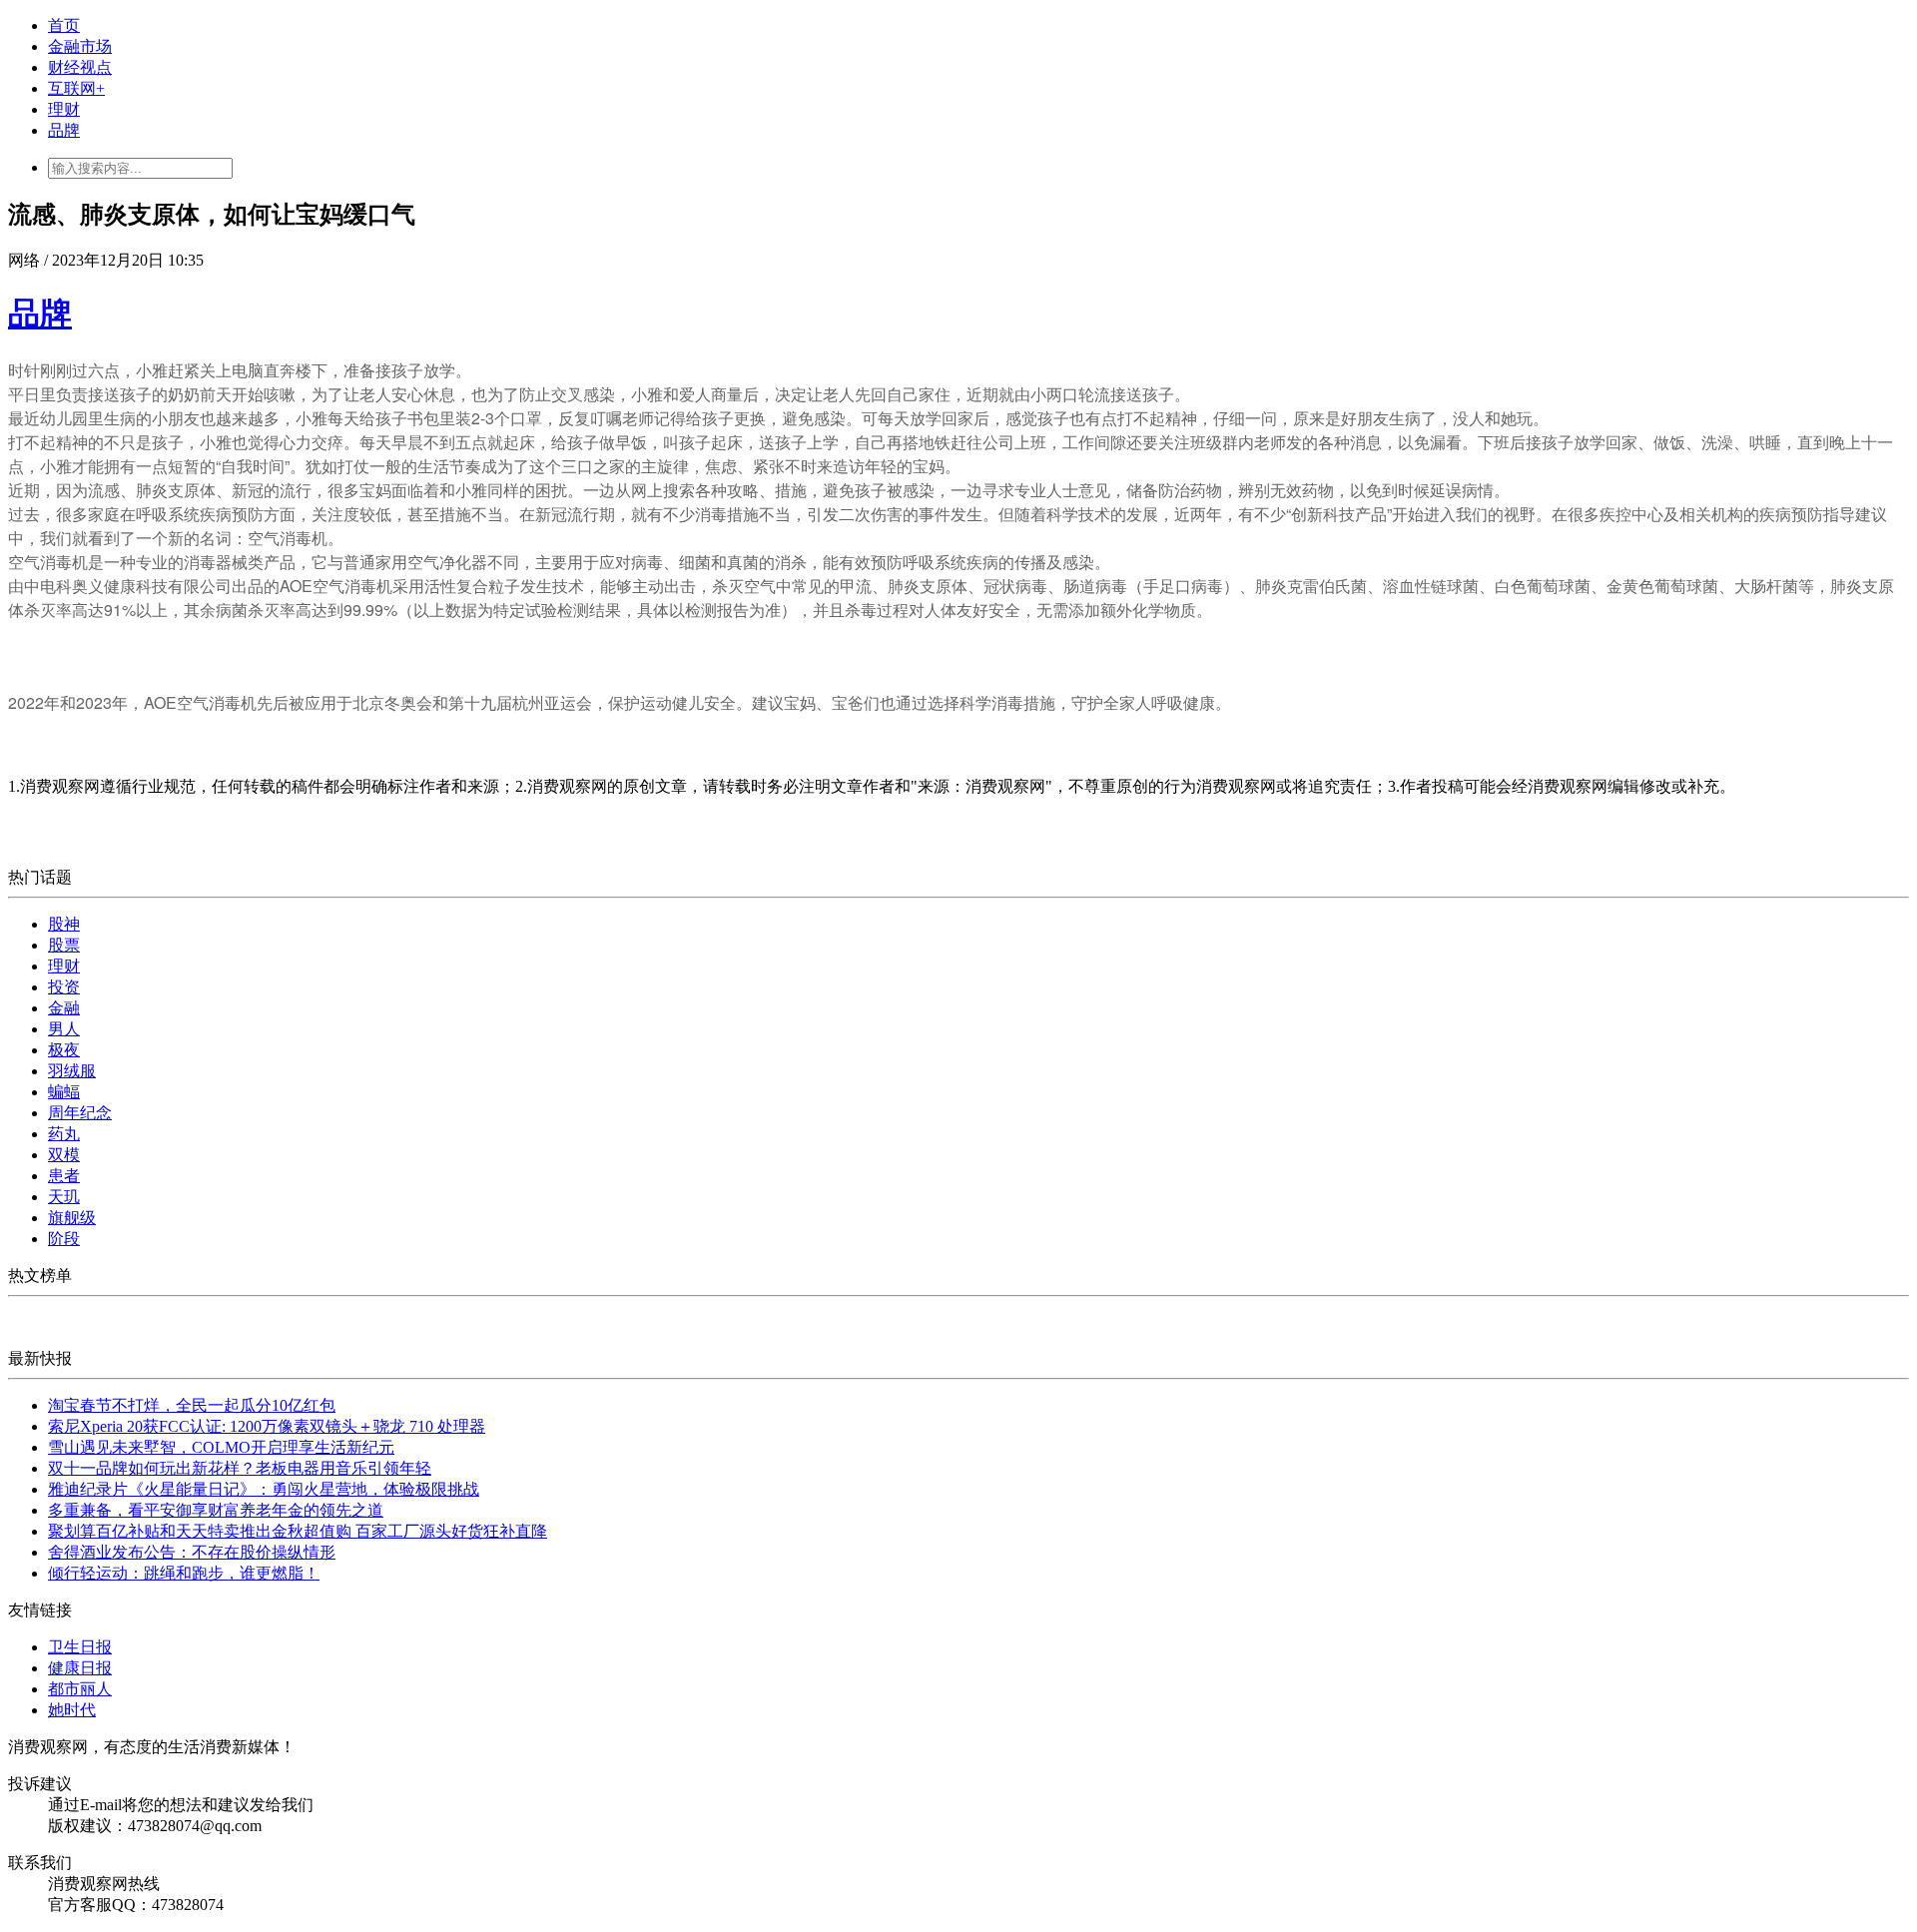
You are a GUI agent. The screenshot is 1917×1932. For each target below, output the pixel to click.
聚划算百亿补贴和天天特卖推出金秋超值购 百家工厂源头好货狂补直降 (298, 1531)
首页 (64, 25)
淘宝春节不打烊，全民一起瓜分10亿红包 (192, 1405)
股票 (64, 945)
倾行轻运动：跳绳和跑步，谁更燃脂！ (184, 1573)
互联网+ (76, 88)
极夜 (64, 1050)
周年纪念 (80, 1113)
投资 (64, 987)
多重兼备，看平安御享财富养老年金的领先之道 (216, 1510)
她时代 (72, 1710)
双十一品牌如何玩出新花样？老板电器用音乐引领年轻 (240, 1468)
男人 (64, 1029)
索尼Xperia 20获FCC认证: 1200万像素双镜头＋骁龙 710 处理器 (267, 1426)
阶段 (64, 1239)
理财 (64, 109)
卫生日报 (80, 1647)
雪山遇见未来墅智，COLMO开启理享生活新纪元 (221, 1447)
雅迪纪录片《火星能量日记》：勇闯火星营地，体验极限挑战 (264, 1489)
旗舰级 (72, 1218)
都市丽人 (80, 1689)
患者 (64, 1176)
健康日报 (80, 1668)
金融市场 (80, 46)
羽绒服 (72, 1071)
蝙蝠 (64, 1092)
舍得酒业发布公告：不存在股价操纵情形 (192, 1552)
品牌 (64, 130)
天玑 (64, 1197)
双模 (64, 1155)
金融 (64, 1008)
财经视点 (80, 67)
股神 (64, 924)
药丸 (64, 1134)
